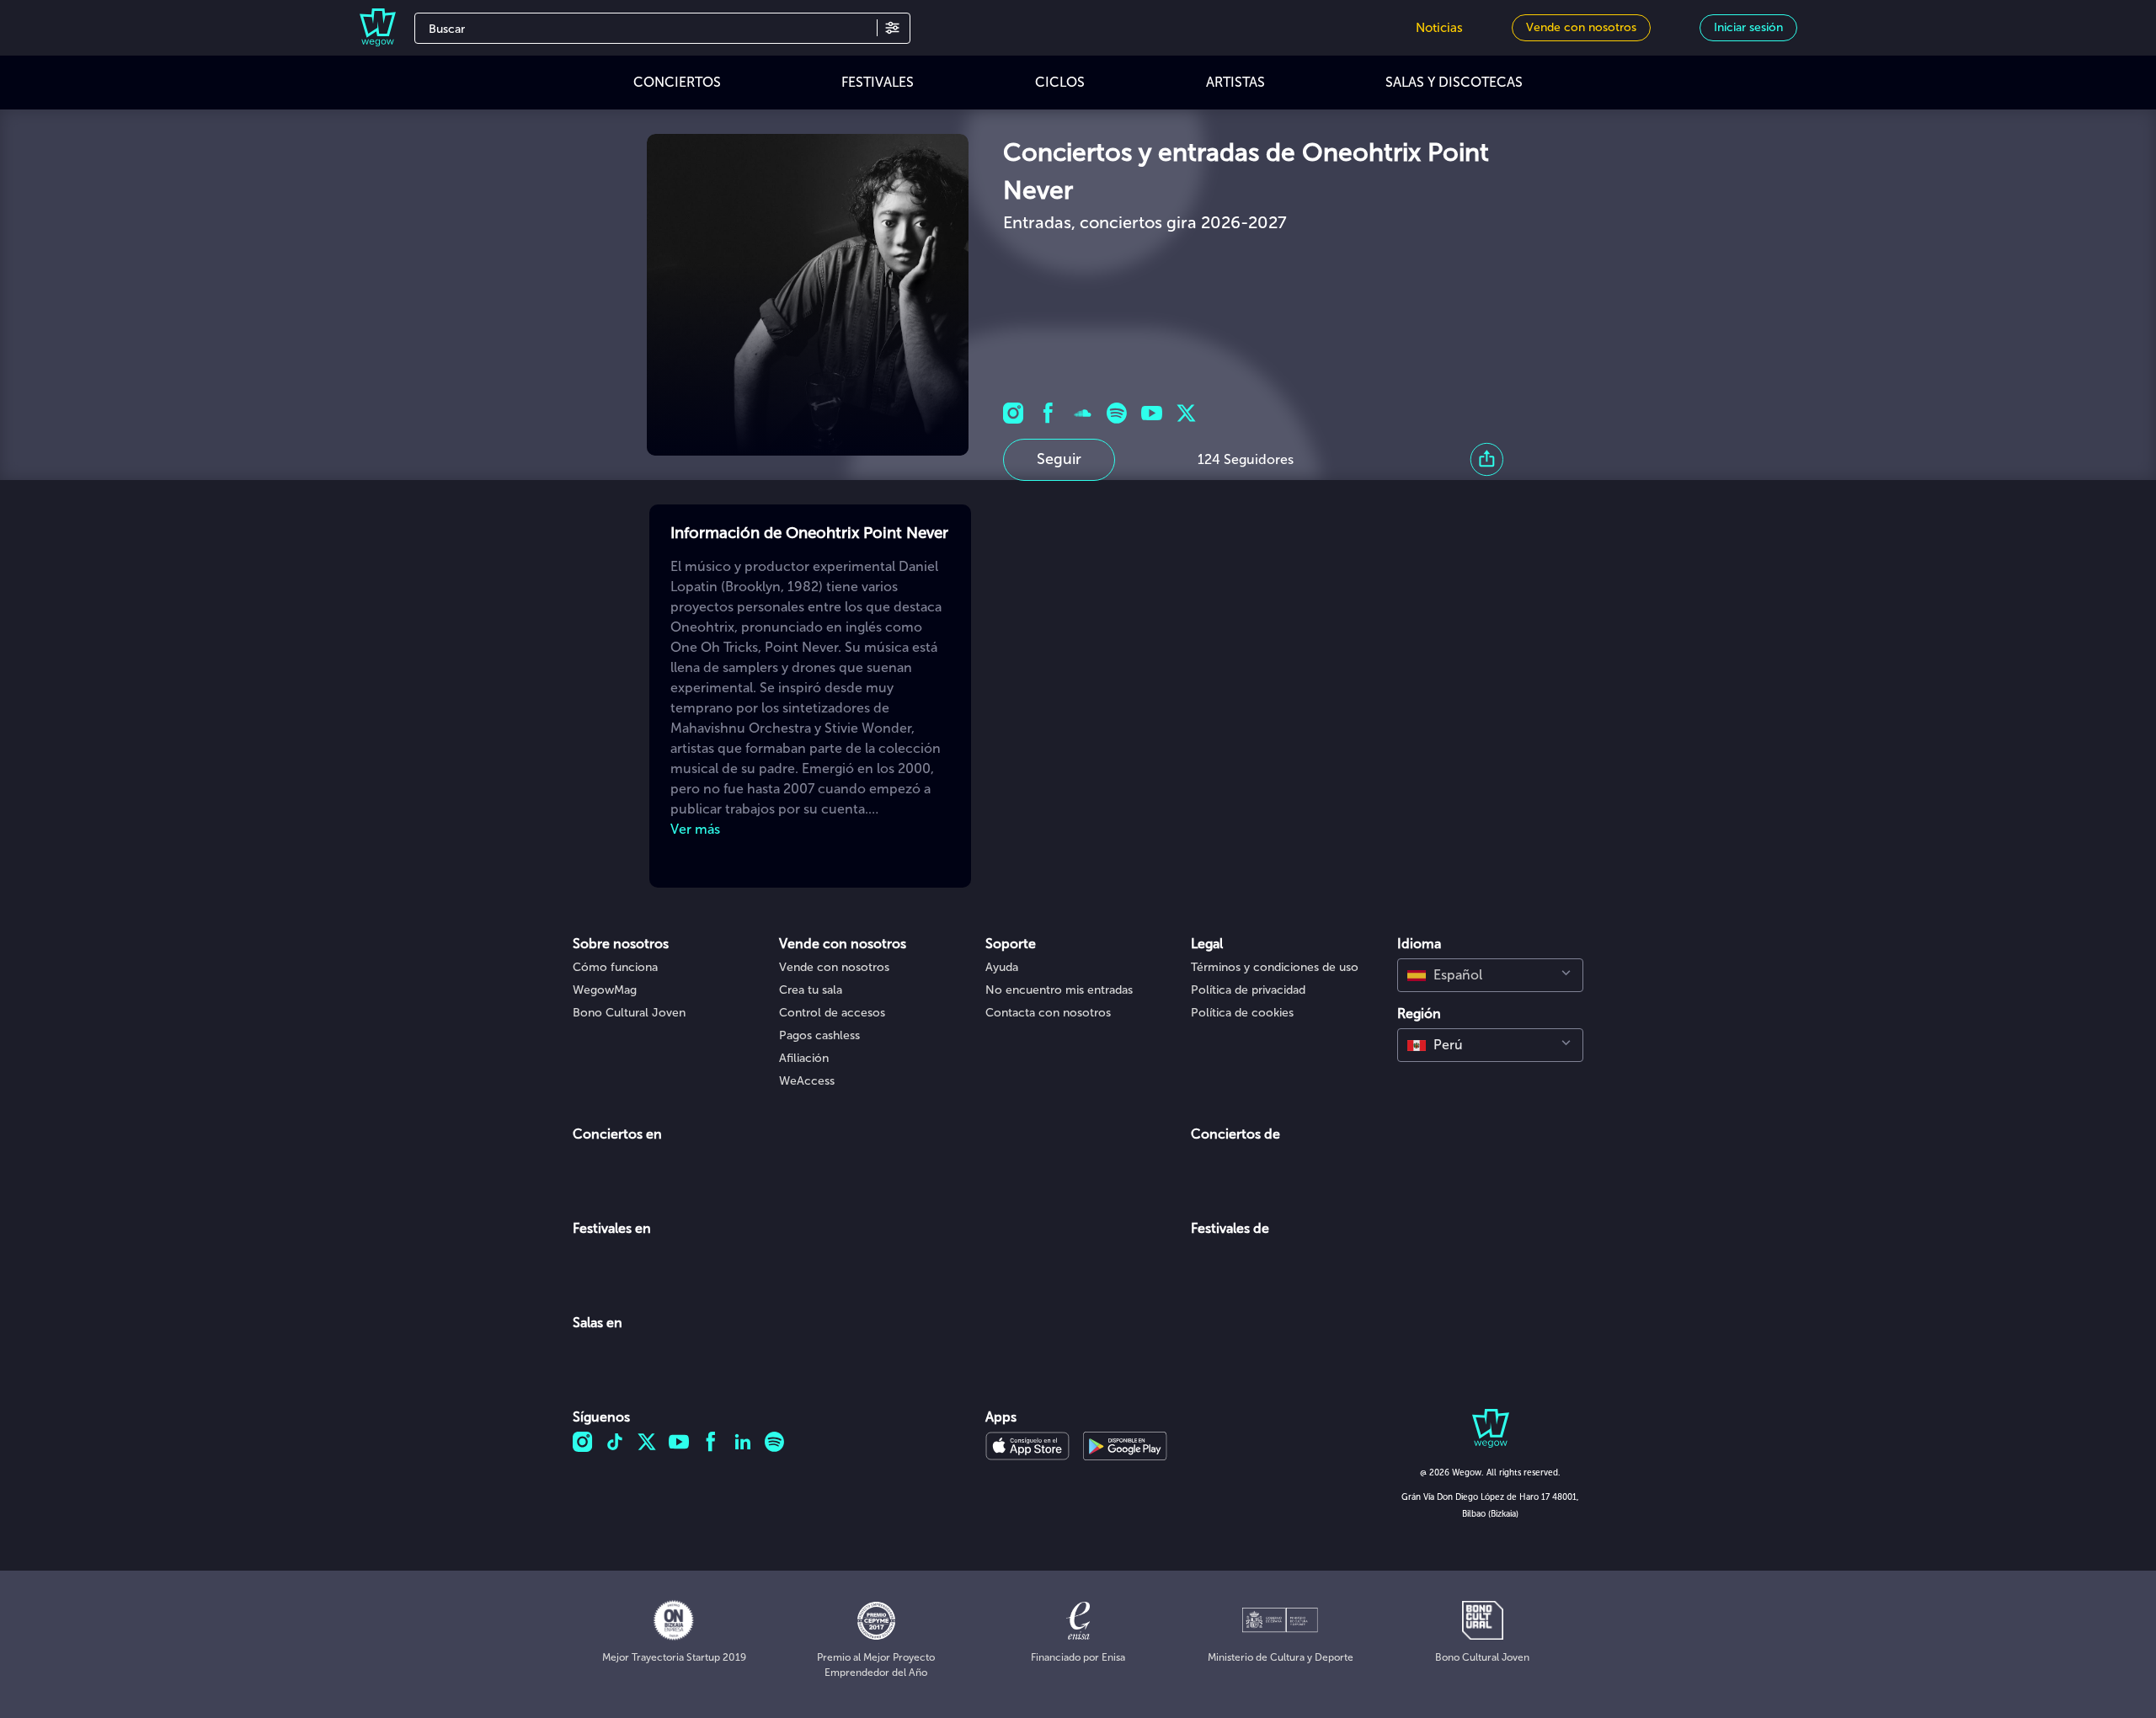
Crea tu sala (811, 990)
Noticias (1439, 28)
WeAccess (807, 1081)
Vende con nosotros (834, 967)
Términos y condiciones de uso (1275, 967)
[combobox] (1490, 975)
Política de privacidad (1248, 990)
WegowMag (605, 990)
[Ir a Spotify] (1117, 413)
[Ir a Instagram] (1014, 413)
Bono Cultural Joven (629, 1013)
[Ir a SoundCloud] (1083, 413)
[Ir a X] (1186, 413)
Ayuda (1002, 967)
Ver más (695, 829)
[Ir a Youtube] (1152, 413)
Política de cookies (1242, 1013)
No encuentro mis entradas (1059, 990)
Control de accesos (832, 1013)
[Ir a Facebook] (1048, 413)
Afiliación (804, 1058)
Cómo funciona (615, 967)
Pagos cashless (819, 1035)
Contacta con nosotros (1048, 1013)
